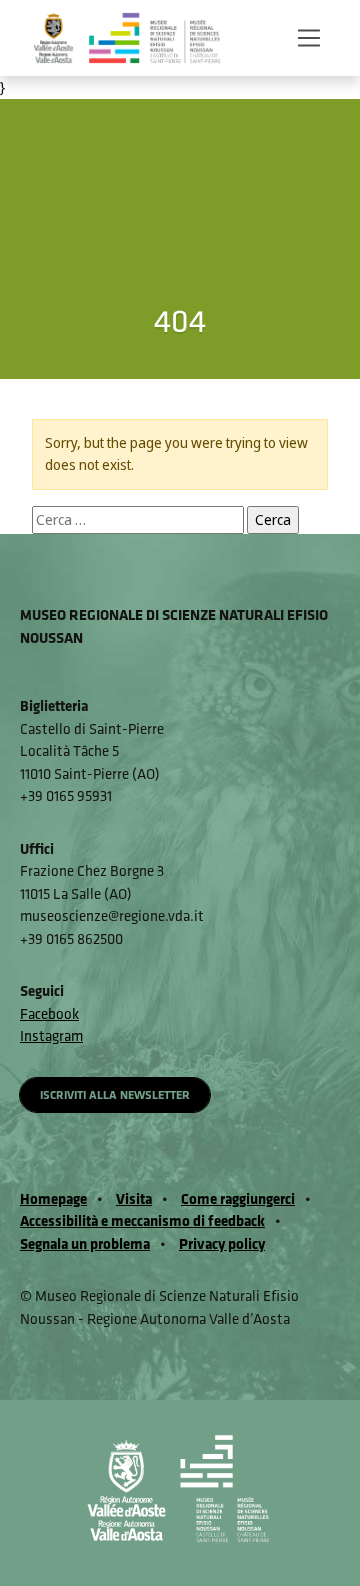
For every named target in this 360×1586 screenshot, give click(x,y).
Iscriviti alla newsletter (115, 1094)
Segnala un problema (85, 1243)
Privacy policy (222, 1243)
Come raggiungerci (238, 1198)
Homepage (53, 1198)
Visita (134, 1198)
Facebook (49, 1013)
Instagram (51, 1035)
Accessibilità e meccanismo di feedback (142, 1220)
